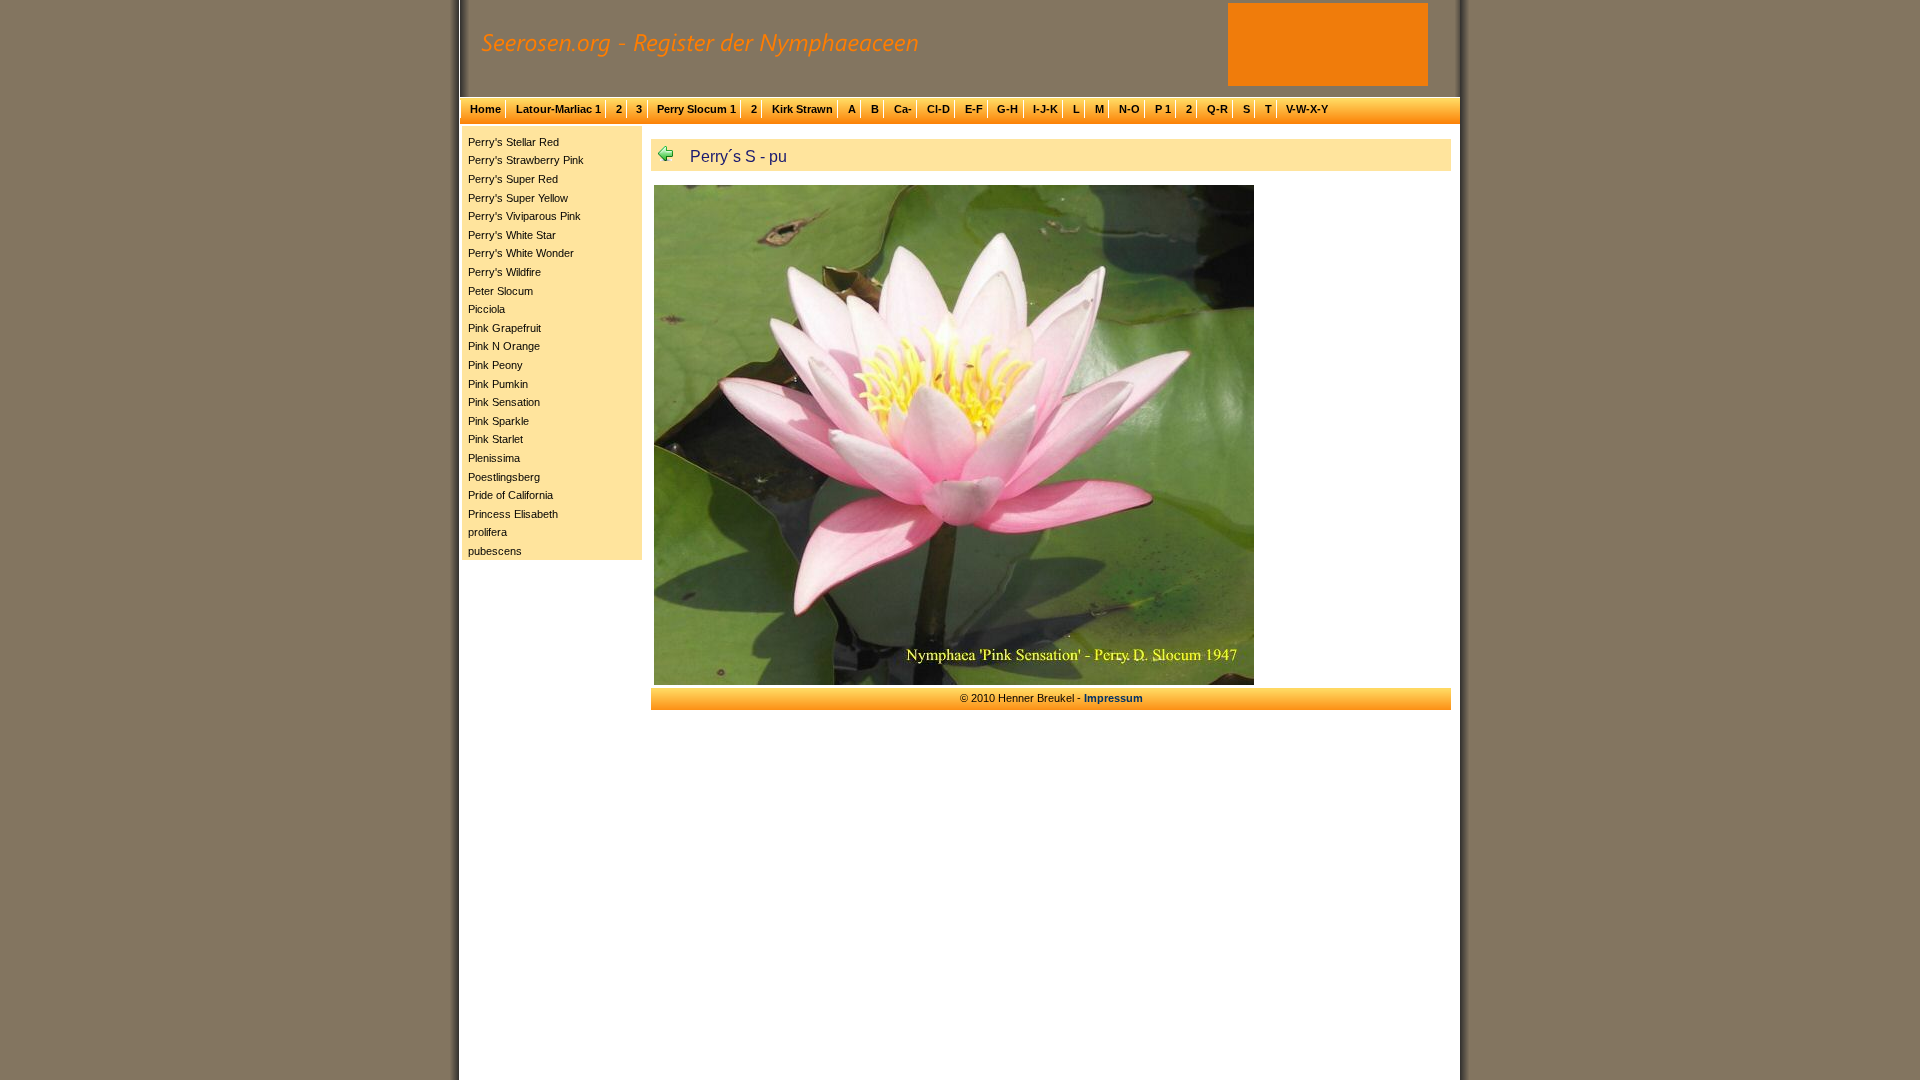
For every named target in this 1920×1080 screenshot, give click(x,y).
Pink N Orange (504, 346)
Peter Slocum (500, 291)
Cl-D (938, 109)
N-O (1129, 109)
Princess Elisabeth (513, 514)
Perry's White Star (512, 235)
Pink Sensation (504, 402)
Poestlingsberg (504, 477)
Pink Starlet (495, 439)
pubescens (495, 551)
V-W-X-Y (1307, 109)
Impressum (1113, 698)
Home (485, 109)
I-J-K (1045, 109)
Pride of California (510, 495)
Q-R (1217, 109)
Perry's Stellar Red (513, 142)
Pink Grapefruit (504, 328)
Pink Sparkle (498, 421)
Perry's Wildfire (504, 272)
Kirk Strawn (802, 109)
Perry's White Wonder (521, 253)
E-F (974, 109)
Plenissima (494, 458)
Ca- (903, 109)
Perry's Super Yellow (518, 198)
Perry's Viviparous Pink (524, 216)
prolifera (487, 532)
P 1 (1163, 109)
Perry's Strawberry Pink (526, 160)
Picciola (486, 309)
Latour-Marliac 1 (558, 109)
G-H (1007, 109)
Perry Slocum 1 (696, 109)
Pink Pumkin (498, 384)
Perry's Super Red (513, 179)
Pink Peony (495, 365)
